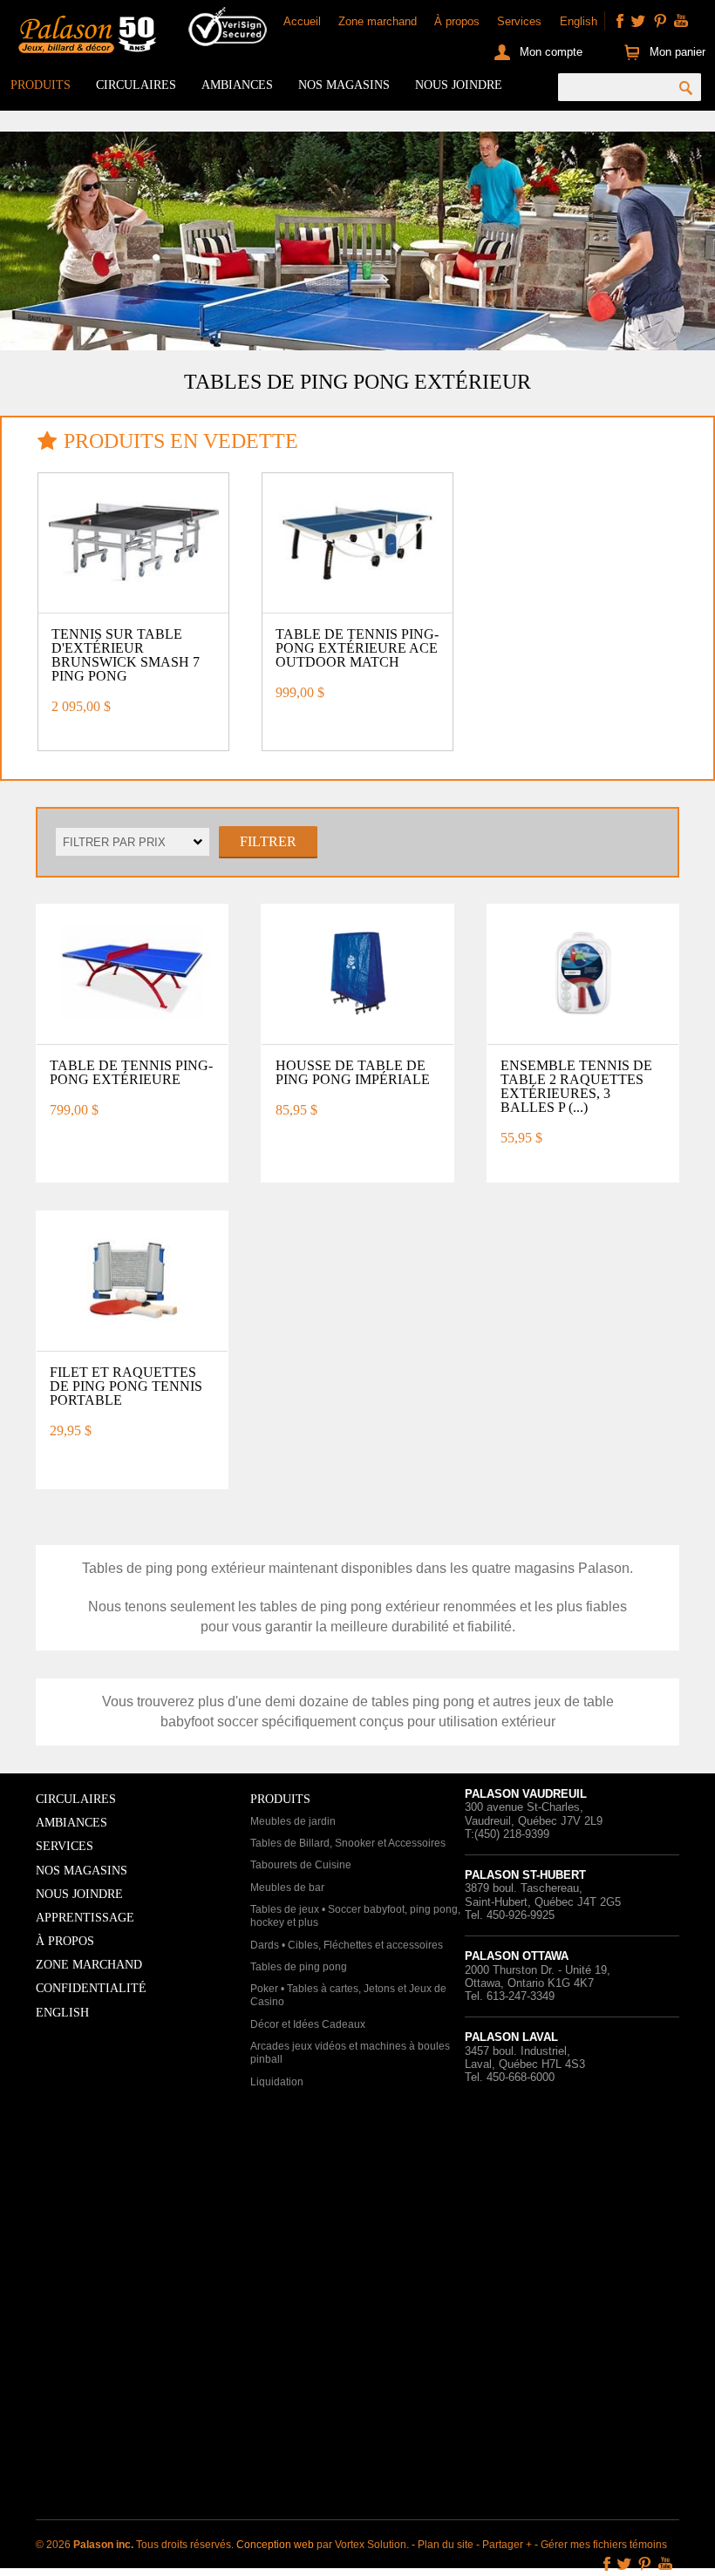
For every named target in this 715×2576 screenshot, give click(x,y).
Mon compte (551, 52)
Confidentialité (91, 1988)
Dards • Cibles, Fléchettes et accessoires (347, 1945)
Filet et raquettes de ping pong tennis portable (126, 1386)
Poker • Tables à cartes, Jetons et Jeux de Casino (348, 1996)
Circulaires (136, 85)
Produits (41, 85)
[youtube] (681, 21)
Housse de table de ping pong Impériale (353, 1072)
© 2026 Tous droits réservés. (136, 2545)
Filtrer (268, 841)
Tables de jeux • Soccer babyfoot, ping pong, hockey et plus (355, 1916)
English (579, 21)
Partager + (507, 2545)
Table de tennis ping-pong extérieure (131, 1072)
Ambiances (237, 85)
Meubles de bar (287, 1888)
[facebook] (620, 21)
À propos (457, 21)
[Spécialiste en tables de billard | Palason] (85, 37)
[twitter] (638, 21)
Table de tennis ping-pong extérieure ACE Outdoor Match (357, 648)
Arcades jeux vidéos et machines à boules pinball (350, 2053)
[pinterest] (660, 21)
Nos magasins (344, 85)
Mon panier (677, 52)
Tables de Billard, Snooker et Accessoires (348, 1843)
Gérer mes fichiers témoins (604, 2545)
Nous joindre (459, 85)
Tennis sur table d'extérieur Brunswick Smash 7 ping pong (126, 655)
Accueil (302, 21)
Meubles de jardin (293, 1821)
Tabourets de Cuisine (301, 1865)
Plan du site (446, 2545)
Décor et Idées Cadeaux (308, 2024)
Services (519, 21)
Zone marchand (378, 21)
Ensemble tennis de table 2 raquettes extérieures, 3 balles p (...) (576, 1086)
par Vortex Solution (361, 2545)
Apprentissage (85, 1918)
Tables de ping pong (299, 1967)
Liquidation (277, 2082)
